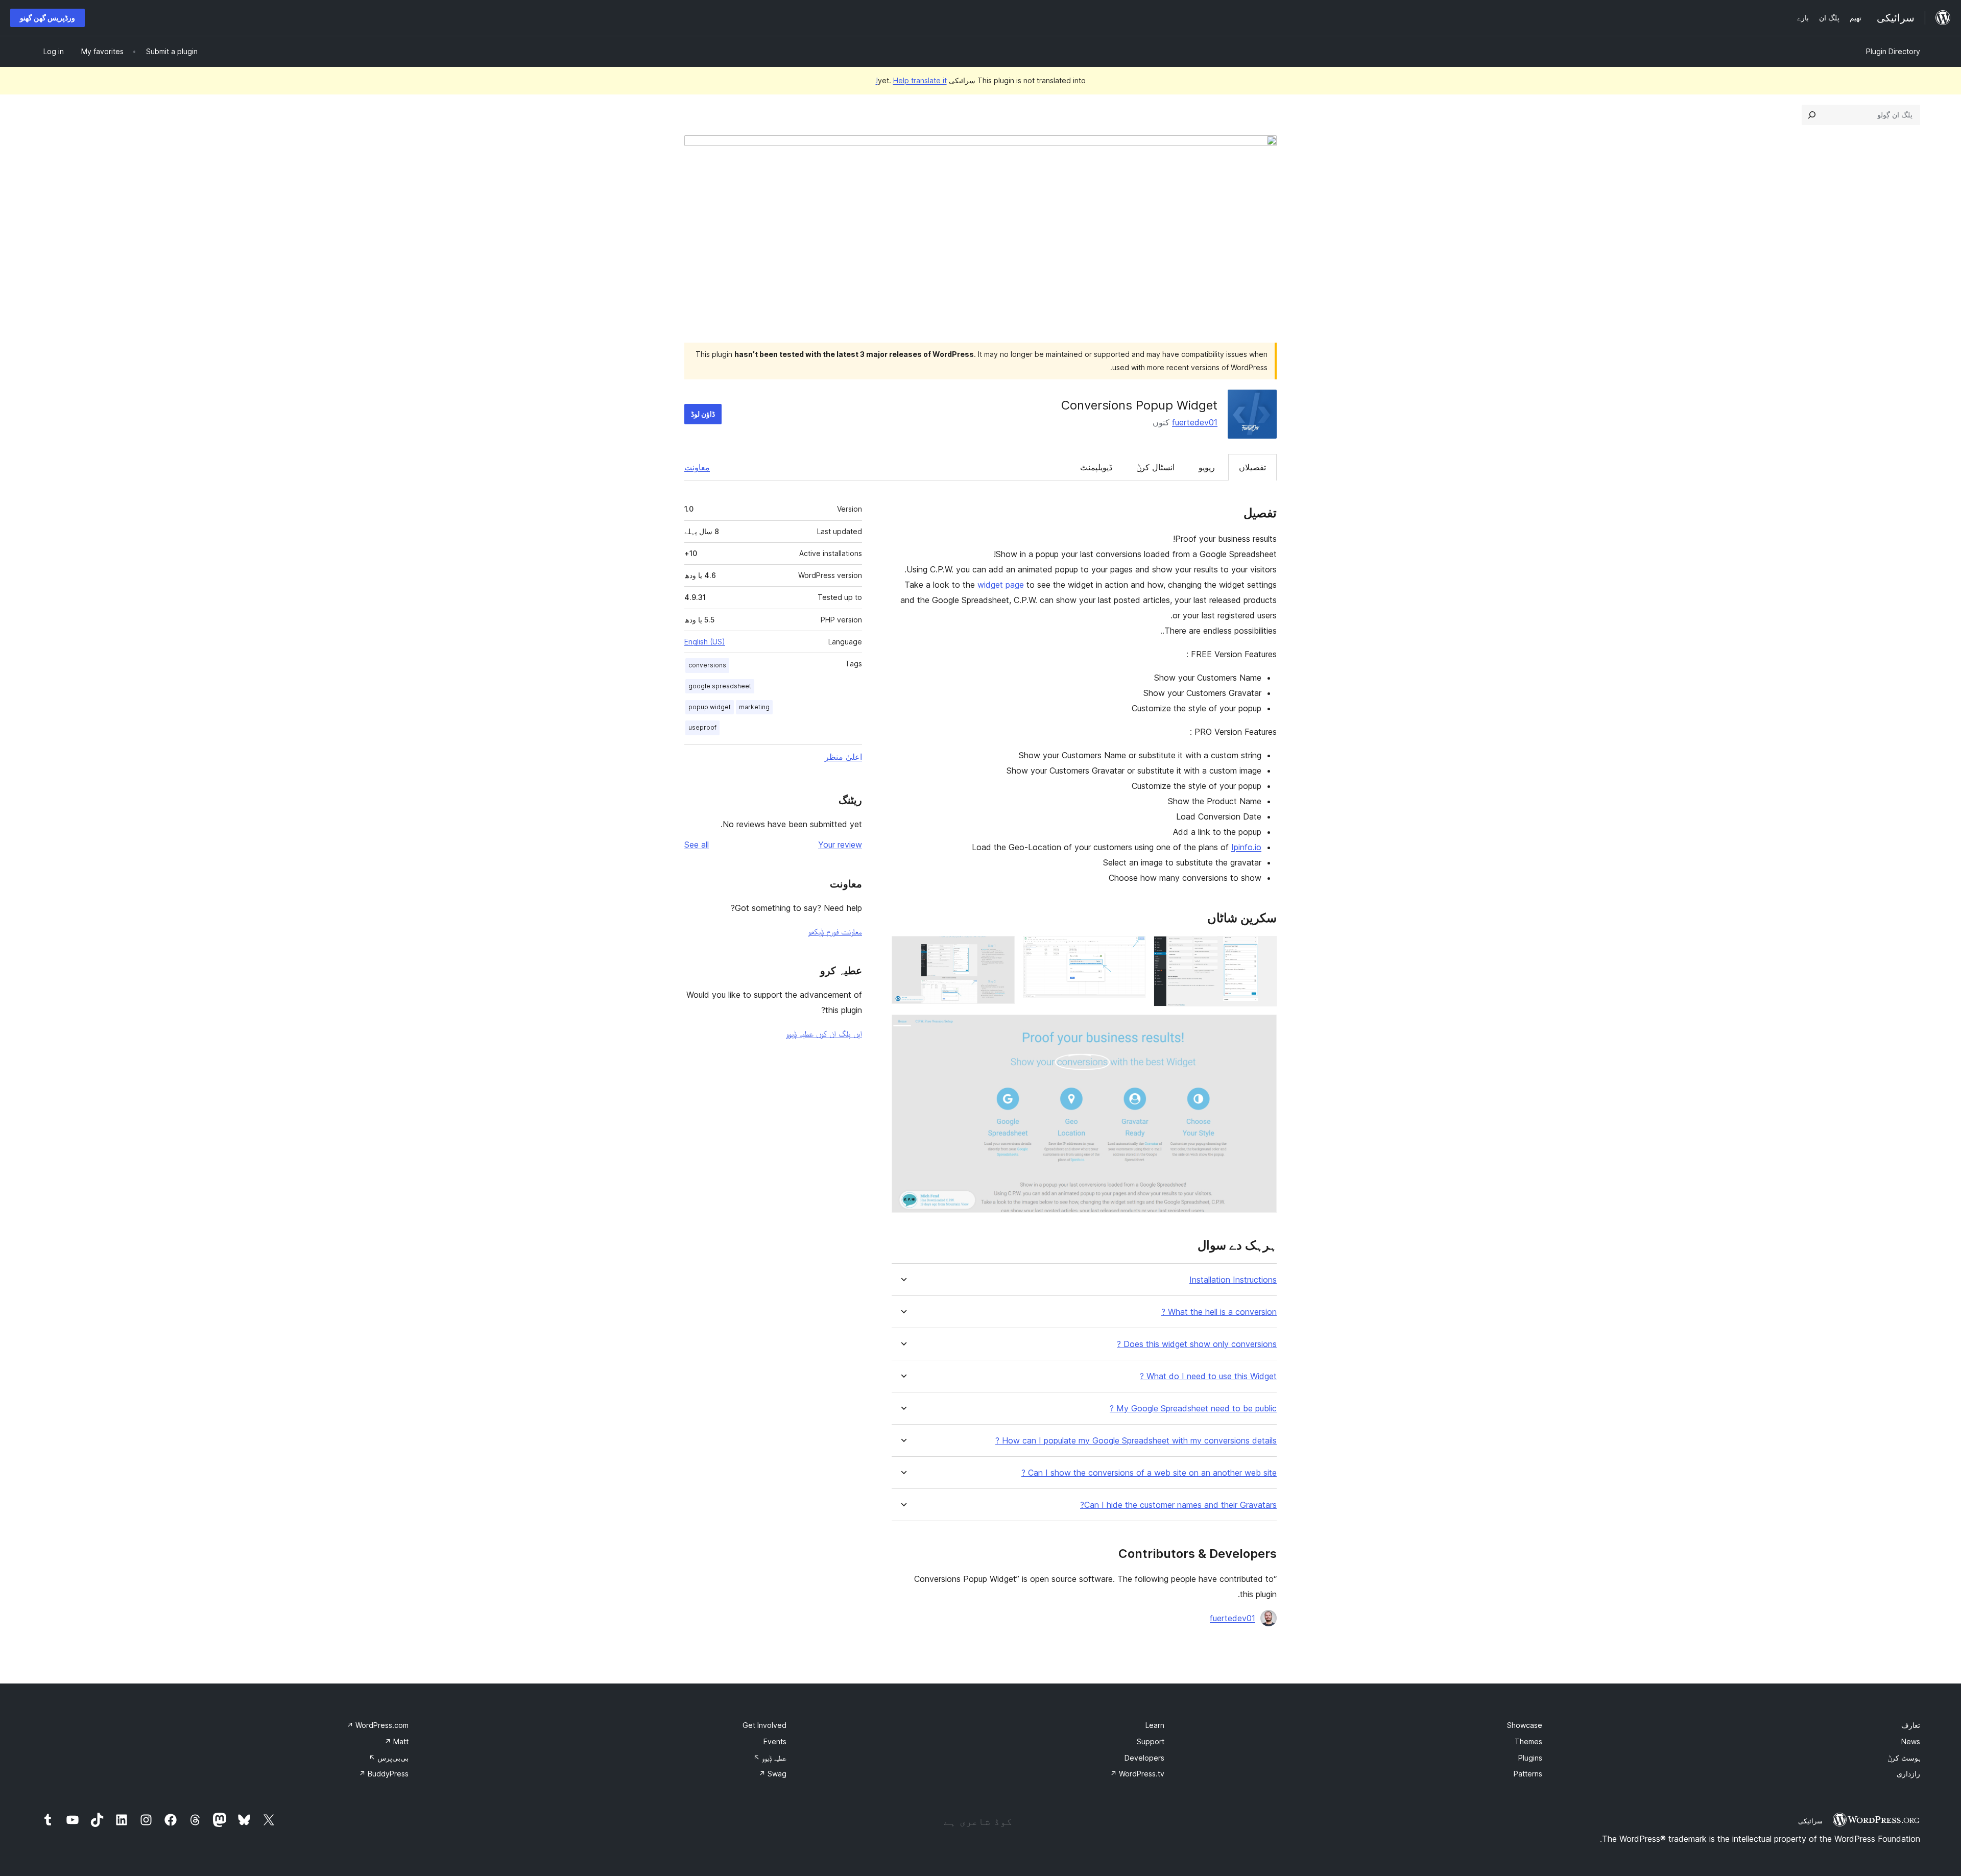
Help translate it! (911, 80)
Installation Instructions (1233, 1280)
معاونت (697, 467)
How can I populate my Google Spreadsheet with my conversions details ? (1136, 1441)
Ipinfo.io (1246, 847)
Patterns (1528, 1774)
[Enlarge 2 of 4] (1132, 950)
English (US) (705, 642)
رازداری (1908, 1774)
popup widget (710, 707)
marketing (754, 707)
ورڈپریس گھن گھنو (47, 18)
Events (775, 1741)
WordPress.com (378, 1725)
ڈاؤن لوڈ (703, 414)
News (1911, 1741)
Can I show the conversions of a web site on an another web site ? (1149, 1473)
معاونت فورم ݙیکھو (835, 931)
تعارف (1911, 1725)
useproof (702, 727)
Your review (840, 845)
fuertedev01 (1195, 422)
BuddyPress (384, 1774)
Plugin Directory (1893, 51)
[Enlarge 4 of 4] (1263, 1028)
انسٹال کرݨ (1155, 467)
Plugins (1530, 1758)
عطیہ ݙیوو (770, 1758)
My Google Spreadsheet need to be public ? (1193, 1409)
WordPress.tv (1137, 1774)
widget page (1001, 585)
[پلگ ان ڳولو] (1812, 115)
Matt (397, 1741)
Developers (1144, 1758)
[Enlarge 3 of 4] (1001, 950)
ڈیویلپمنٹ (1096, 467)
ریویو (1207, 467)
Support (1151, 1741)
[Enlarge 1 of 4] (1263, 950)
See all (697, 845)
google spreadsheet (720, 686)
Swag (773, 1774)
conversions (707, 665)
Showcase (1525, 1725)
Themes (1528, 1741)
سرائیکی (1810, 1821)
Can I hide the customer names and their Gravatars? (1178, 1505)
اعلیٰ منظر (843, 757)
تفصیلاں (1252, 467)
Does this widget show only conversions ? (1197, 1344)
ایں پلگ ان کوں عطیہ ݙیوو (824, 1033)
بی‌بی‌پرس (389, 1758)
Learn (1155, 1725)
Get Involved (764, 1725)
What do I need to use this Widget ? (1208, 1376)
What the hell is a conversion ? (1219, 1312)
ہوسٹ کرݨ (1904, 1758)
